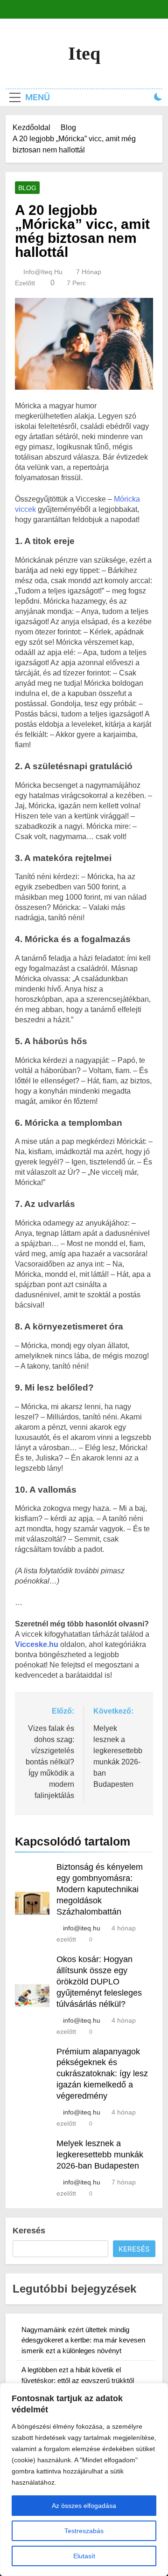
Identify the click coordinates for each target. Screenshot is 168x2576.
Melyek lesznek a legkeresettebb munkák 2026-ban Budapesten (100, 2155)
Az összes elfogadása (84, 2506)
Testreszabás (84, 2531)
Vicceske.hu (37, 1644)
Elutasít (84, 2556)
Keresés (29, 2231)
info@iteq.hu (43, 272)
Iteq (84, 53)
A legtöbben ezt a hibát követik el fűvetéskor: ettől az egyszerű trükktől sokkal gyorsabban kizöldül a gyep (78, 2380)
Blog (27, 188)
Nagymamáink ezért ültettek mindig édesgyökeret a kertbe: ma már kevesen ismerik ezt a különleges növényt (83, 2340)
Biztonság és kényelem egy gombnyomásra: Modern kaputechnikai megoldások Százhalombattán (100, 1889)
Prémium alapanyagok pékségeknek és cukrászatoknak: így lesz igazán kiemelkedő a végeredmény (102, 2074)
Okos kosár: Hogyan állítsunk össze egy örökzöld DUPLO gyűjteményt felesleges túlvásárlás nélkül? (99, 1982)
